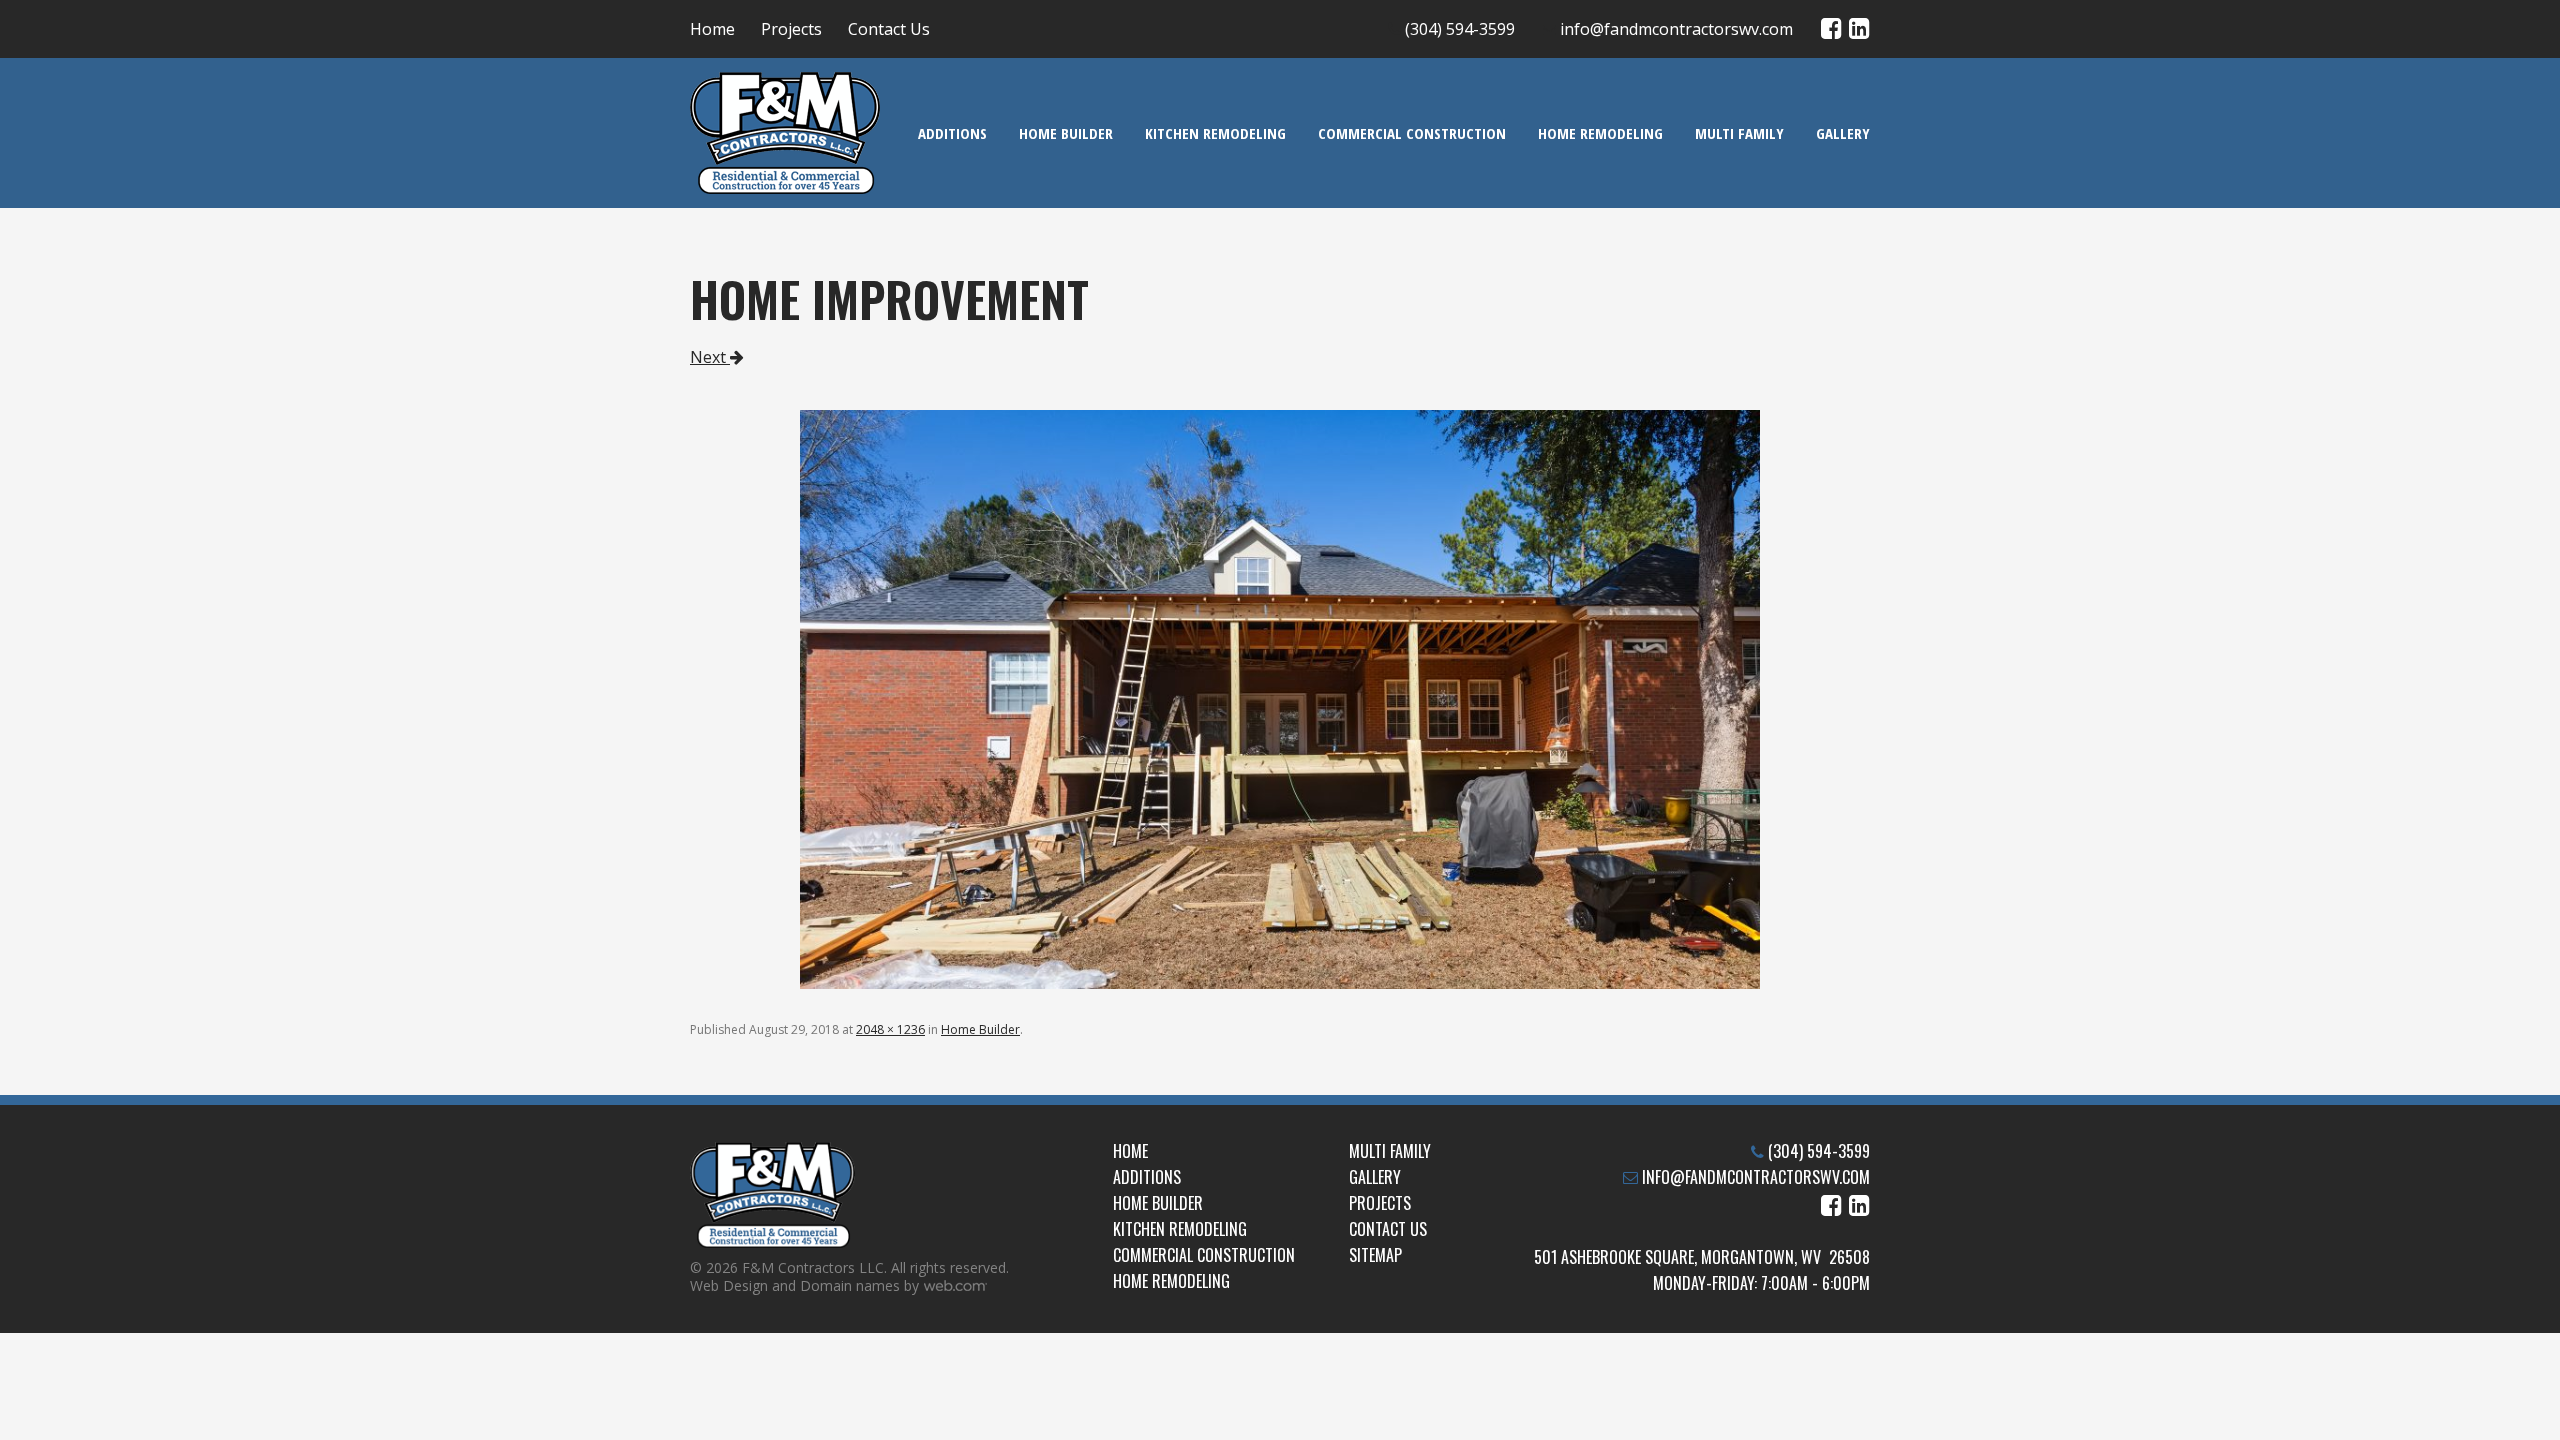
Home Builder (1066, 133)
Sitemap (1375, 1255)
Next (710, 357)
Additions (952, 133)
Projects (791, 29)
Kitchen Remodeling (1215, 133)
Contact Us (889, 29)
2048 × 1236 (890, 1029)
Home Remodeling (1600, 133)
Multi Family (1739, 133)
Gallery (1843, 133)
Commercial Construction (1412, 133)
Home (712, 29)
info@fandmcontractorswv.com (1676, 29)
